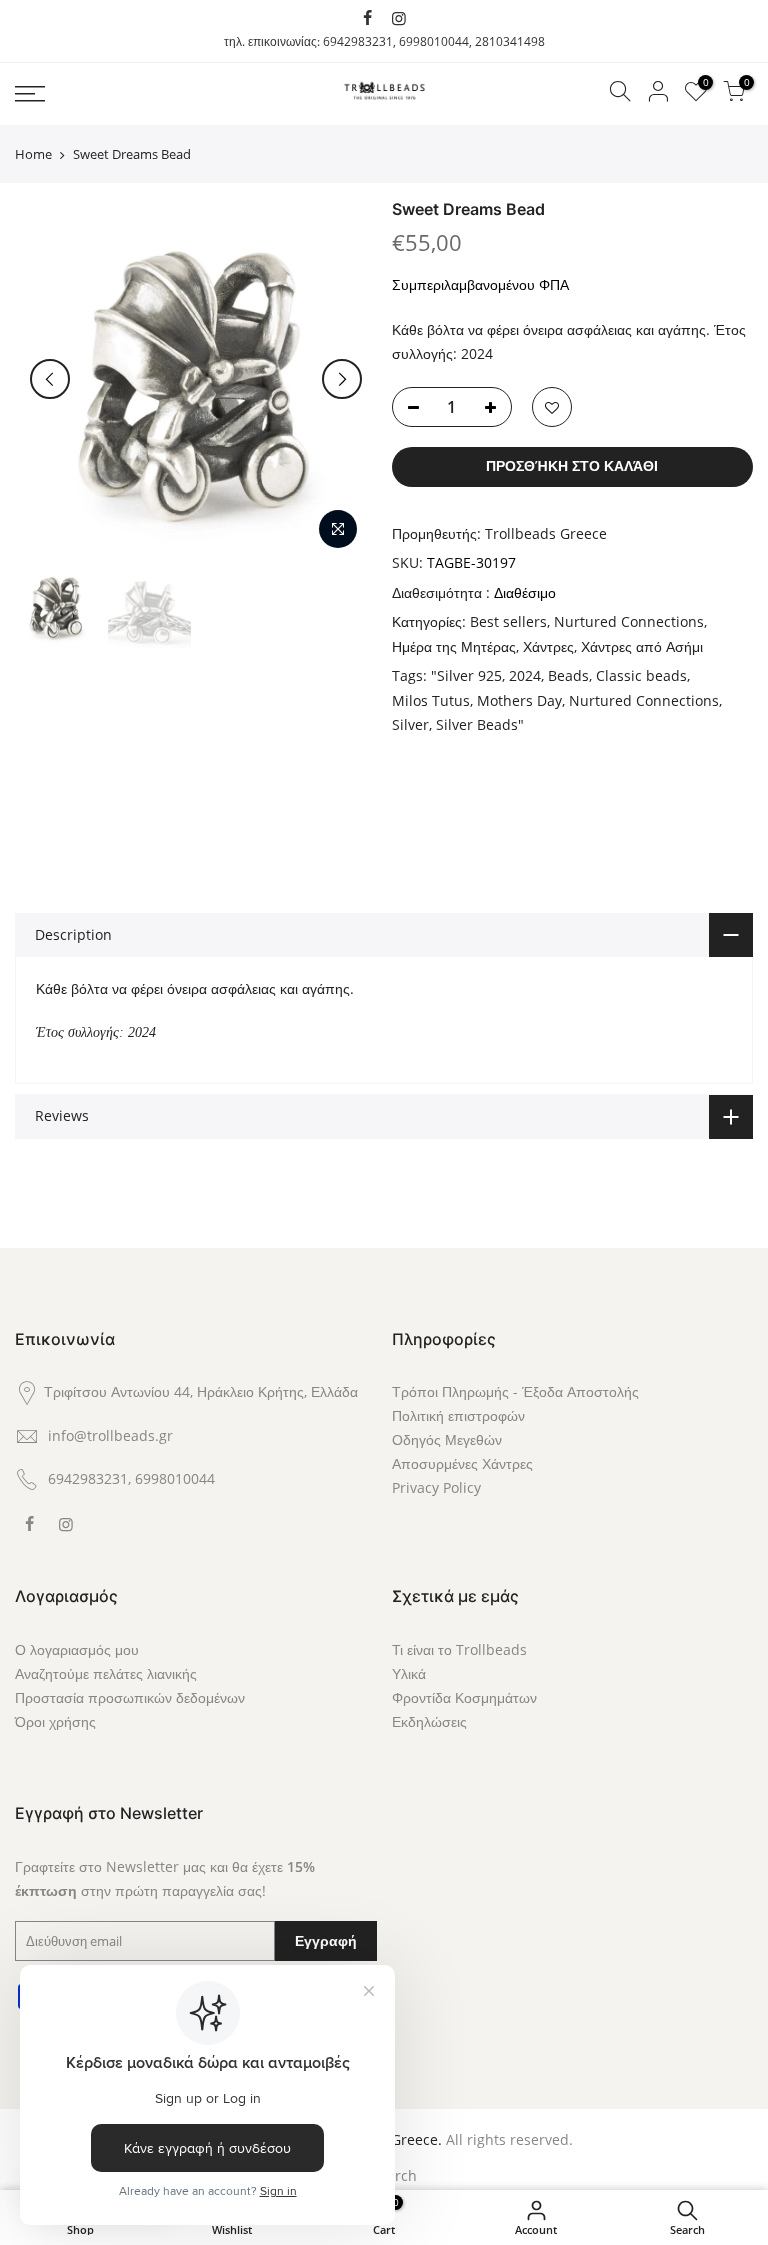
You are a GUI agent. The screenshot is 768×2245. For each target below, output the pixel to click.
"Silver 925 (466, 675)
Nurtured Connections (629, 621)
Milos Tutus (431, 700)
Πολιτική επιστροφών (458, 1415)
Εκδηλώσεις (429, 1721)
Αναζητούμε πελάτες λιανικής (106, 1673)
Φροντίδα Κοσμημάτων (464, 1697)
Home (33, 154)
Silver (410, 724)
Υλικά (409, 1673)
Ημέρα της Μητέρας (454, 646)
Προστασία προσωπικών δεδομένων (130, 1697)
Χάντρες (548, 646)
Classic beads (641, 675)
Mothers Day (519, 700)
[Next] (342, 379)
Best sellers (508, 621)
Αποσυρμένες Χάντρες (462, 1463)
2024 (525, 675)
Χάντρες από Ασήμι (642, 646)
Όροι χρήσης (55, 1721)
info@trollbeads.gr (110, 1435)
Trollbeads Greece (546, 533)
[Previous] (50, 379)
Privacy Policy (436, 1487)
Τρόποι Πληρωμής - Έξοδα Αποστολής (515, 1391)
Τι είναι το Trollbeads (459, 1649)
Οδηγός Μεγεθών (447, 1439)
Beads (568, 675)
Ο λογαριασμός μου (77, 1649)
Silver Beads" (480, 724)
